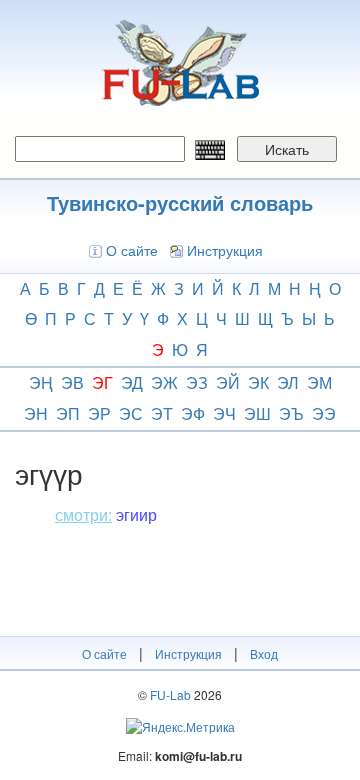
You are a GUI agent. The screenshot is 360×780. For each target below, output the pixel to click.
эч (224, 413)
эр (99, 413)
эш (257, 413)
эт (162, 413)
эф (193, 413)
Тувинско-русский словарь (180, 202)
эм (319, 382)
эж (164, 382)
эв (72, 382)
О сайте (132, 250)
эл (288, 382)
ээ (324, 413)
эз (197, 382)
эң (41, 382)
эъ (291, 413)
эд (132, 382)
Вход (264, 653)
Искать (287, 149)
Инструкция (225, 250)
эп (68, 413)
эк (258, 382)
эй (228, 382)
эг (102, 382)
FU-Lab (170, 694)
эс (131, 413)
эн (36, 413)
